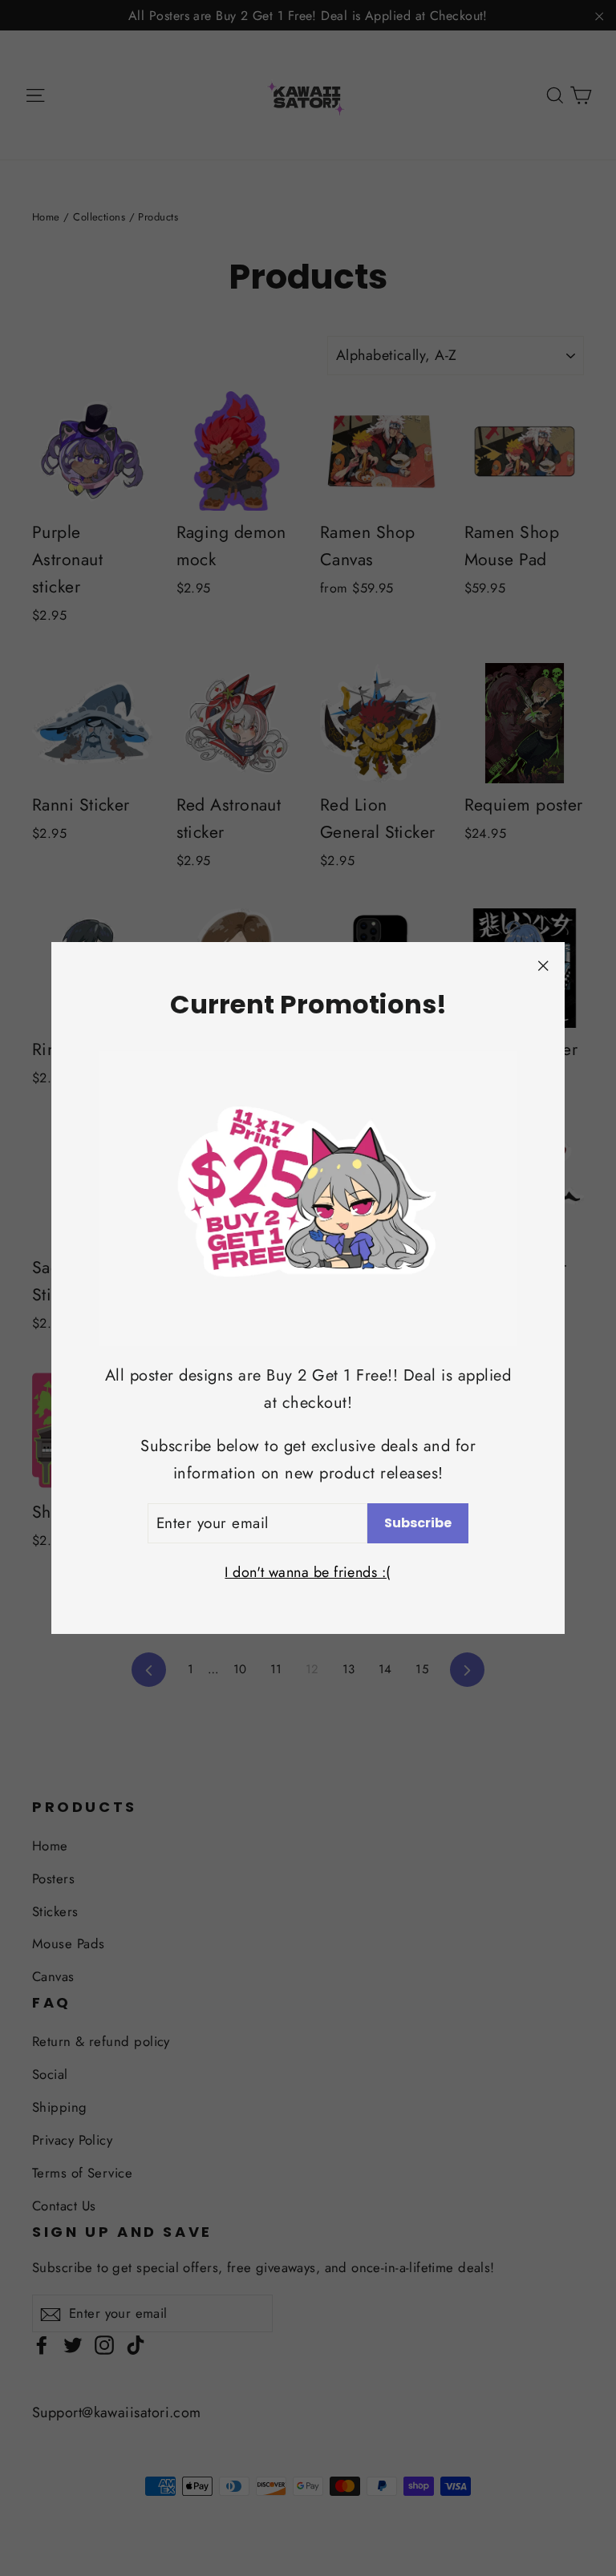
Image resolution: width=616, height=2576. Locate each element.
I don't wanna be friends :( (308, 1572)
